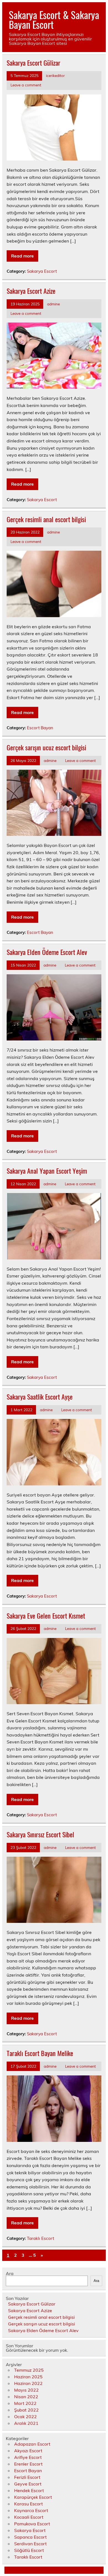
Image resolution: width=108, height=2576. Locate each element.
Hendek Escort (29, 2490)
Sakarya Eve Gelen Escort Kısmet (46, 1616)
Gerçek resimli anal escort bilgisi (46, 519)
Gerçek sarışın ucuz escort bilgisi (46, 747)
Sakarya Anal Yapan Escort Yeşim (47, 1171)
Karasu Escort (29, 2504)
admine (53, 304)
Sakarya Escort (42, 271)
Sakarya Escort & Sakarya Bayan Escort (54, 20)
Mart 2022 (25, 2403)
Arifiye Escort (28, 2457)
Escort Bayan (40, 728)
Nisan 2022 (26, 2397)
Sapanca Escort (30, 2537)
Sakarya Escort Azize (31, 291)
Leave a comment (26, 85)
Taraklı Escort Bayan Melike (40, 2053)
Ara (10, 2273)
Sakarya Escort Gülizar (34, 63)
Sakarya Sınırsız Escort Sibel (40, 1834)
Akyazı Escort (28, 2451)
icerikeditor (55, 75)
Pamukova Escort (32, 2524)
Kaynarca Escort (31, 2510)
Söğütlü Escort (29, 2550)
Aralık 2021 (26, 2423)
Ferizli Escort (27, 2477)
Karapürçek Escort (33, 2497)
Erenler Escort (28, 2464)
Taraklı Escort (40, 2238)
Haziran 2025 (28, 2377)
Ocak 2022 (25, 2417)
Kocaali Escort (29, 2517)
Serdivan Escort (30, 2544)
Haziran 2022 (28, 2383)
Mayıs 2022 (26, 2390)
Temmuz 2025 (29, 2370)
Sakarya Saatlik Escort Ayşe (40, 1397)
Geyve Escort (28, 2484)
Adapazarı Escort (32, 2444)
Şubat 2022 (26, 2410)
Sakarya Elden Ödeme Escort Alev (47, 952)
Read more (22, 256)
